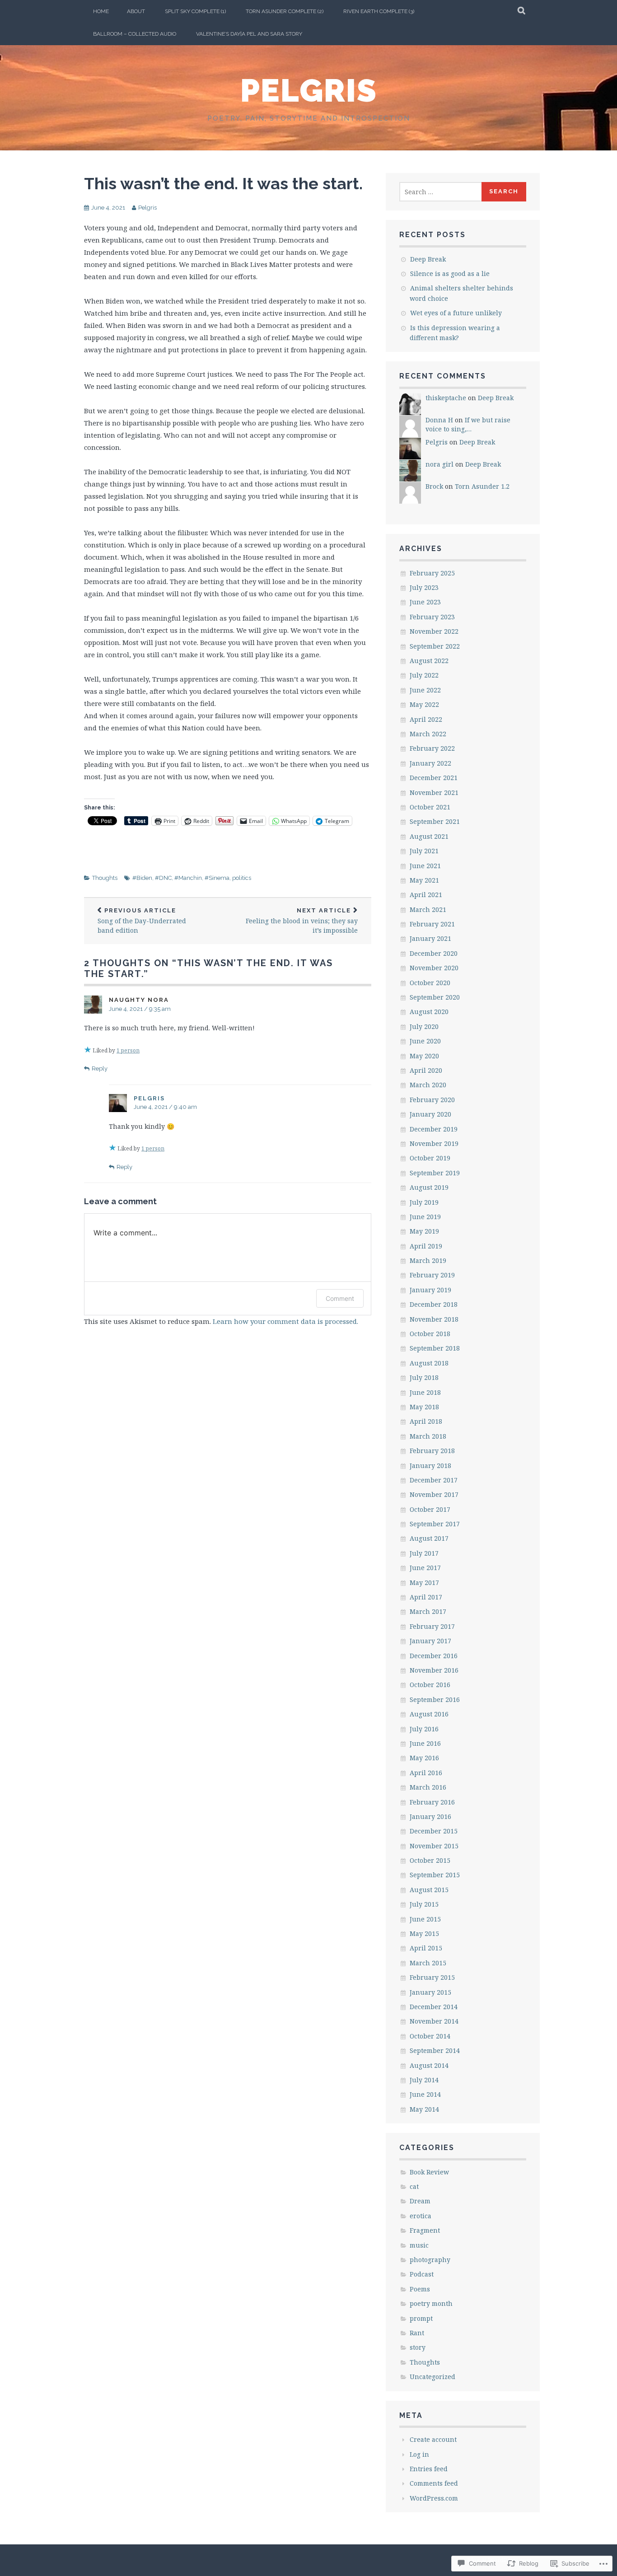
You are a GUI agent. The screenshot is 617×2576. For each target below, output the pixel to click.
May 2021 (424, 880)
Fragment (425, 2230)
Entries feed (429, 2469)
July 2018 (424, 1377)
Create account (433, 2439)
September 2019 (435, 1173)
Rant (417, 2333)
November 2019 (434, 1143)
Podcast (422, 2274)
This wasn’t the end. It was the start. (223, 183)
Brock (434, 486)
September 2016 (435, 1699)
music (419, 2245)
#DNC (163, 878)
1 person (128, 1050)
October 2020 (430, 983)
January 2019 (430, 1290)
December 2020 (434, 953)
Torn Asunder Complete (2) (285, 11)
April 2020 (426, 1070)
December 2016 (434, 1656)
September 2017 (435, 1524)
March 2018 (428, 1436)
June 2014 (425, 2094)
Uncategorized (432, 2377)
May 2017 (424, 1583)
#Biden (142, 878)
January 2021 (430, 938)
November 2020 (434, 968)
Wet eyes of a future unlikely (456, 313)
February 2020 (432, 1100)
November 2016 (434, 1670)
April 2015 (426, 1948)
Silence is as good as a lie (450, 273)
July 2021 (424, 851)
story (418, 2347)
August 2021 (429, 836)
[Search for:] (441, 192)
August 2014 (429, 2065)
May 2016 (424, 1758)
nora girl (439, 464)
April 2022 (426, 719)
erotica (421, 2216)
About (136, 11)
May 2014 (424, 2109)
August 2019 (429, 1187)
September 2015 (435, 1875)
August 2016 (429, 1714)
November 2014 (434, 2021)
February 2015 (432, 1977)
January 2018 (430, 1466)
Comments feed (434, 2483)
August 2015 (429, 1890)
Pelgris (309, 90)
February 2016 (432, 1802)
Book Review (429, 2172)
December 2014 (434, 2007)
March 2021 (428, 909)
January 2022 (430, 763)
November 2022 (434, 631)
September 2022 (435, 646)
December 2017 (434, 1480)
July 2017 (424, 1553)
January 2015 (430, 1992)
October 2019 (430, 1158)
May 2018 (424, 1407)
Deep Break (428, 259)
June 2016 (425, 1743)
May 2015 (424, 1933)
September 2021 (435, 821)
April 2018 (426, 1421)
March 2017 (428, 1611)
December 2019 (434, 1129)
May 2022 (424, 704)
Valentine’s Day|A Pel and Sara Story (249, 34)
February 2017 (432, 1626)
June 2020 (425, 1041)
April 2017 (426, 1597)
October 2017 (430, 1509)
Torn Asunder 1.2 (482, 486)
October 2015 (430, 1860)
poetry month (431, 2303)
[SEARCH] (522, 11)
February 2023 (432, 617)
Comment (340, 1298)
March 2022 (428, 734)
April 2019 (426, 1246)
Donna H (439, 420)
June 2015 (425, 1919)
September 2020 (435, 997)
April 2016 (426, 1773)
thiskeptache (446, 398)
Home (101, 11)
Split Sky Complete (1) (195, 11)
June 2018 (425, 1392)
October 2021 (430, 807)
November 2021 (434, 792)
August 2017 (429, 1538)
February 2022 (432, 748)
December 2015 (434, 1831)
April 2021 (426, 895)
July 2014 (424, 2080)
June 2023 (425, 602)
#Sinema (217, 878)
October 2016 (430, 1685)
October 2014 (430, 2036)
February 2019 (432, 1275)
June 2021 (425, 866)
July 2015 (424, 1904)
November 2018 (434, 1319)
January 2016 (430, 1816)
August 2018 (429, 1363)
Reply (100, 1068)
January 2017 (430, 1641)
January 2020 (430, 1114)
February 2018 (432, 1451)
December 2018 (434, 1304)
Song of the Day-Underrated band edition (142, 921)
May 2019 (424, 1231)
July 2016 (424, 1729)
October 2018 (430, 1334)
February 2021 (432, 924)
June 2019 (425, 1217)
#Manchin (188, 878)
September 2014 (435, 2050)
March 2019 (428, 1260)
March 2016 (428, 1787)
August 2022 (429, 661)
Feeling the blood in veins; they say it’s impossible (302, 921)
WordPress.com (434, 2498)
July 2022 (424, 675)
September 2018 (435, 1348)
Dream (420, 2201)
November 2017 (434, 1494)
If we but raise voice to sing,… (468, 424)
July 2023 (424, 587)
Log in (419, 2454)
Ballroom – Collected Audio (135, 34)
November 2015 (434, 1846)
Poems (420, 2289)
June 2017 (425, 1568)
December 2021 (434, 778)
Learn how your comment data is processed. (285, 1321)
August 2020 (429, 1012)
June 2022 (425, 690)
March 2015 (428, 1963)
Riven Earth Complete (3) (379, 11)
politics (242, 878)
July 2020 (424, 1026)
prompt (421, 2318)
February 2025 (432, 573)
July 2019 (424, 1202)
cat (414, 2186)
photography (430, 2260)
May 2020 (424, 1056)
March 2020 (428, 1085)
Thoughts (105, 878)
